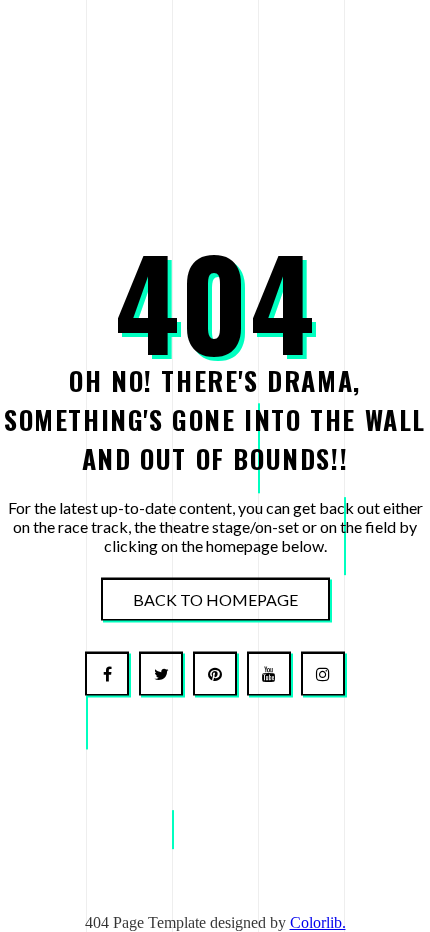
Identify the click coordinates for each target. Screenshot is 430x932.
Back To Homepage (215, 599)
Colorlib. (318, 922)
